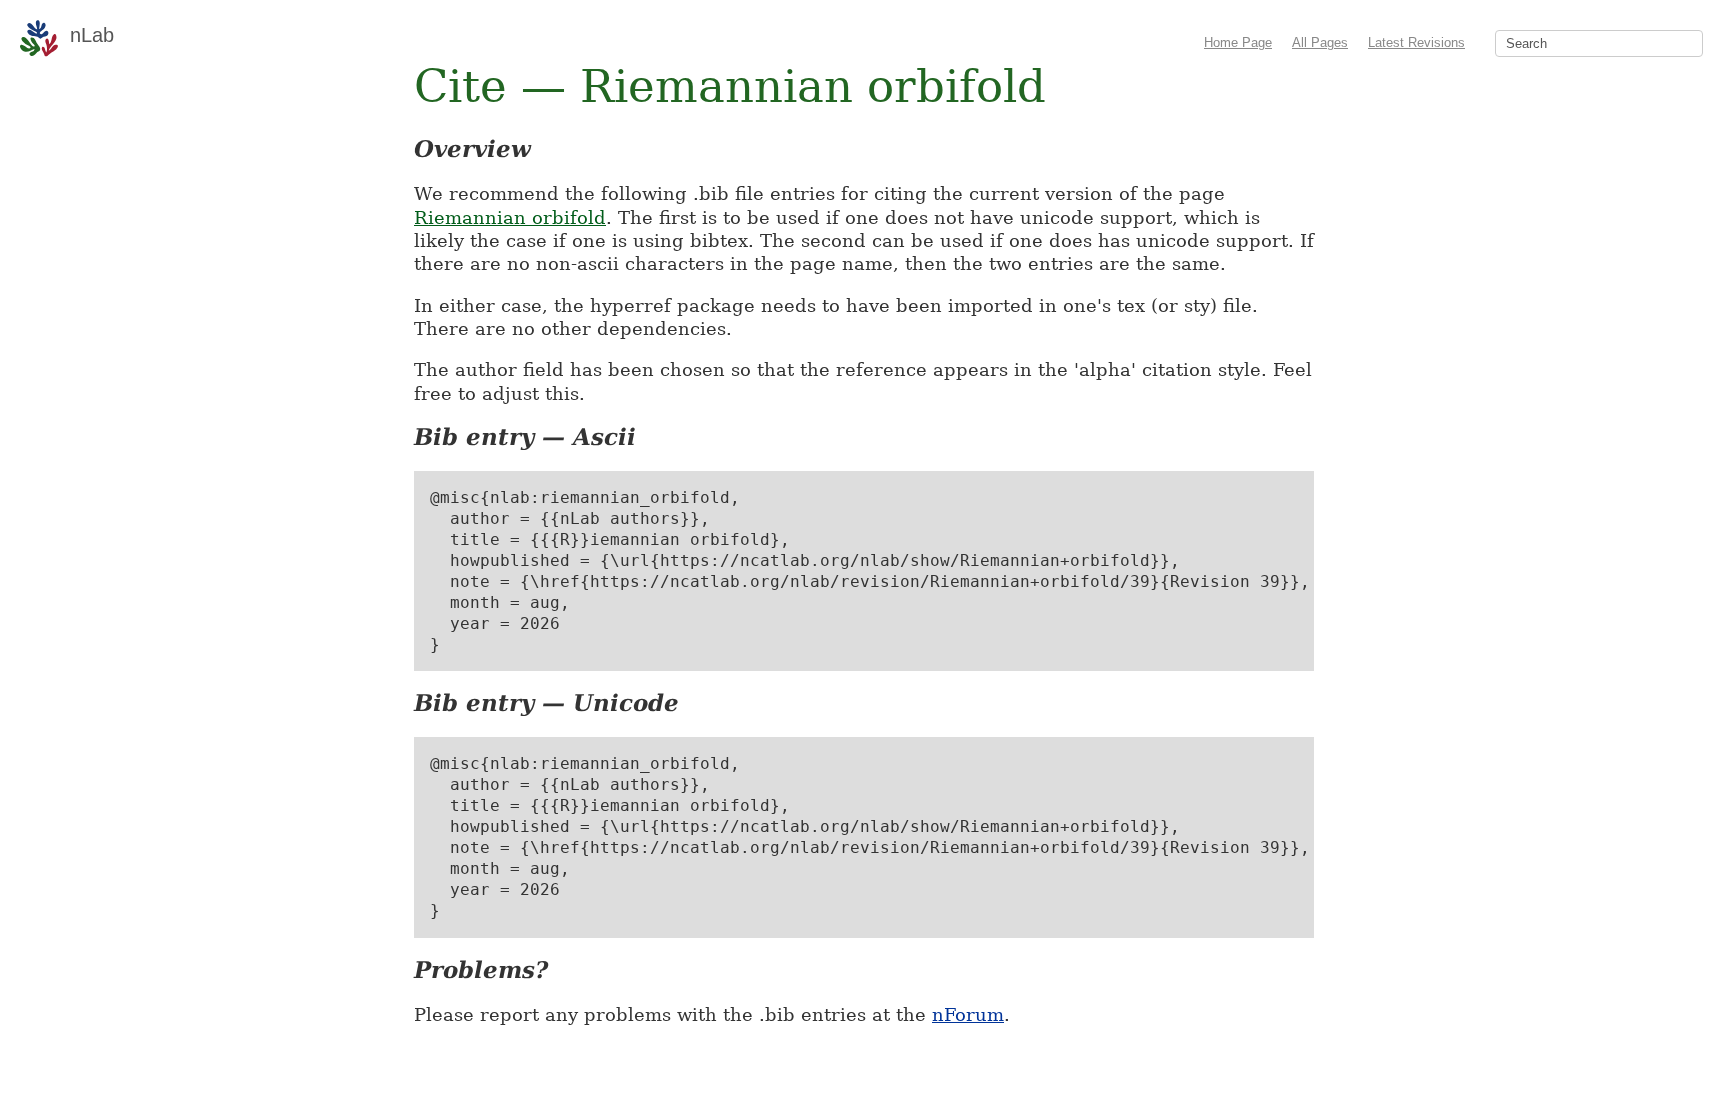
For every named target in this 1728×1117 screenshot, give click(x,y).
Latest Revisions (1416, 42)
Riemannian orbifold (510, 217)
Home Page (1238, 42)
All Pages (1320, 42)
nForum (968, 1014)
